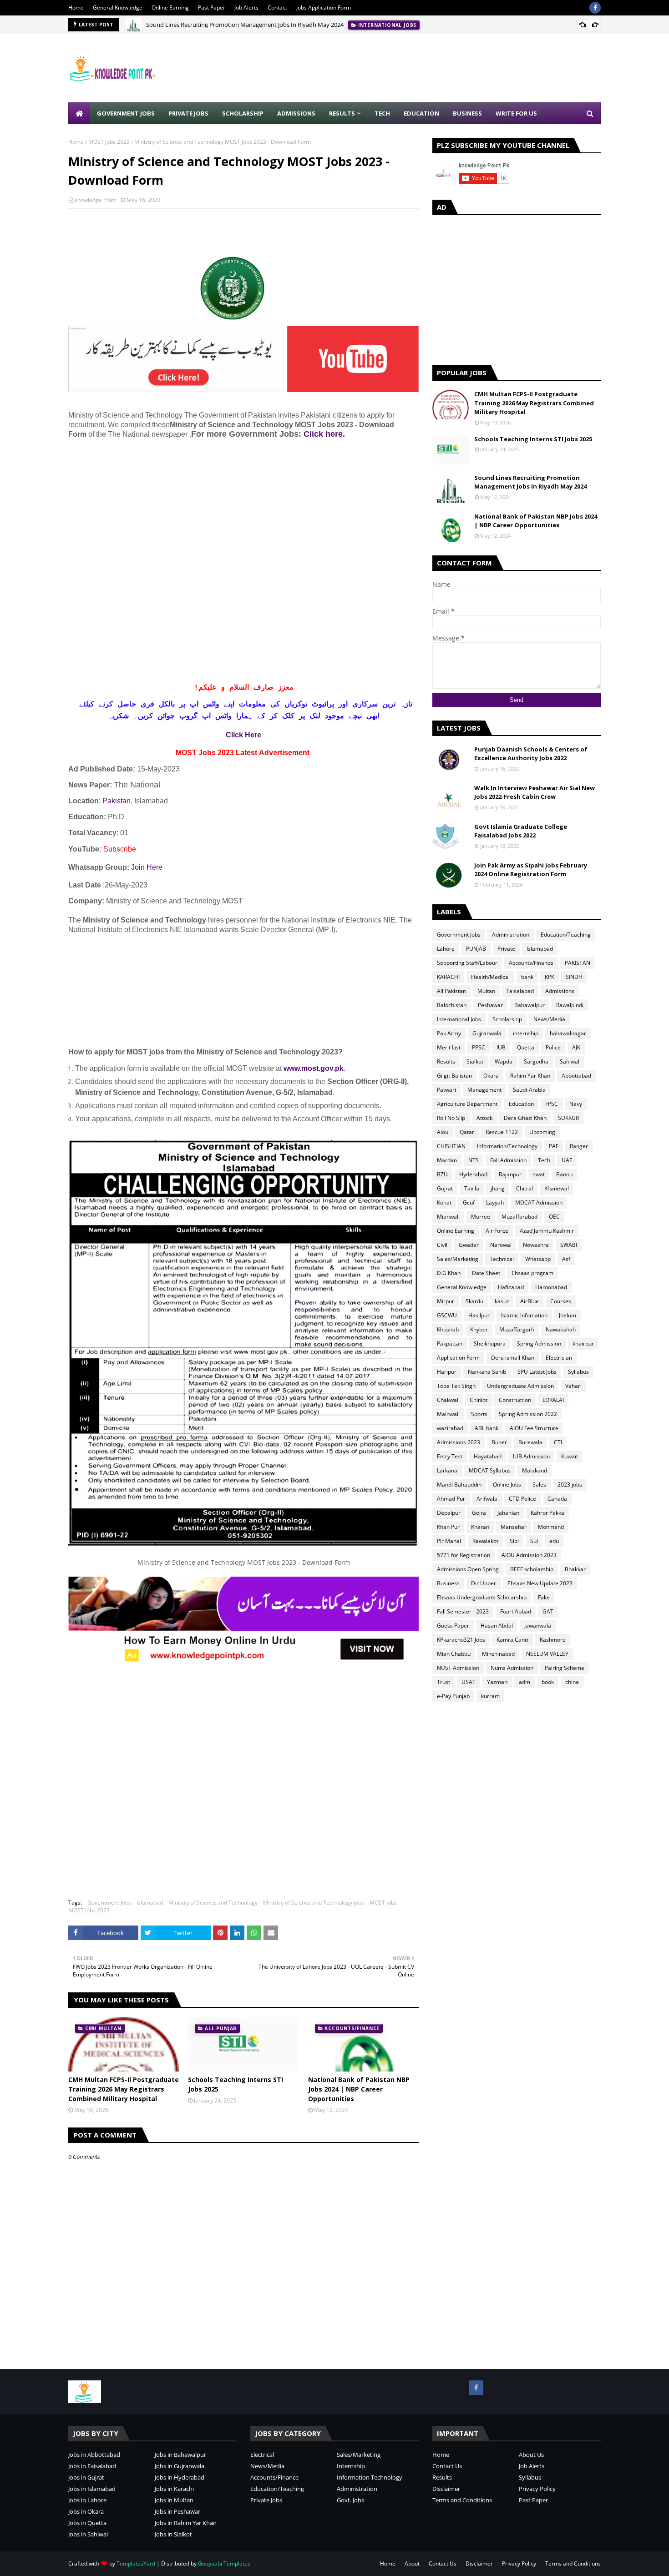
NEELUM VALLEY (547, 1654)
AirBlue (530, 1301)
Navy (576, 1104)
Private (506, 949)
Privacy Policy (537, 2489)
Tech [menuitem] (382, 113)
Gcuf (469, 1202)
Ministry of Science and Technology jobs (314, 1903)
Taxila (472, 1188)
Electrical (262, 2455)
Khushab (448, 1329)
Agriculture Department (467, 1104)
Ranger (579, 1146)
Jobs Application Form (324, 8)
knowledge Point (95, 200)
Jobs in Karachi (174, 2489)
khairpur (583, 1343)
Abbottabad (576, 1076)
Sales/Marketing (458, 1259)
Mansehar (514, 1527)
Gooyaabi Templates (224, 2563)
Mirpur (446, 1301)
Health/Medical (490, 977)
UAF (567, 1160)
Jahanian (508, 1513)
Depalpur (449, 1513)
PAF (554, 1146)
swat (539, 1174)
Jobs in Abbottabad (94, 2455)
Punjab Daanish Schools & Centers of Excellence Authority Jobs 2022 (531, 754)
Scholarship (507, 1019)
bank (527, 977)
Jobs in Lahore (87, 2500)
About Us (531, 2455)
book (548, 1682)
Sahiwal (570, 1061)
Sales (539, 1485)
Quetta (526, 1047)
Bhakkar (575, 1569)
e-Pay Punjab (453, 1696)
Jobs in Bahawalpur (180, 2455)
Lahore (446, 949)
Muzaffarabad (519, 1217)
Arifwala (487, 1499)
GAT (548, 1611)
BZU (442, 1174)
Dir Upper (484, 1583)
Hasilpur (479, 1315)
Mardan (447, 1160)
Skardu (474, 1301)
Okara (491, 1076)
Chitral (525, 1188)
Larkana (447, 1470)
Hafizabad (511, 1287)
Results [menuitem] (342, 113)
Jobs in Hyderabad (180, 2477)
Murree (481, 1217)
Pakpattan (450, 1343)
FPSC (552, 1104)
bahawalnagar (568, 1033)
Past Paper (212, 8)
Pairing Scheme (565, 1668)
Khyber (479, 1329)
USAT (469, 1682)
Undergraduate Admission (520, 1386)
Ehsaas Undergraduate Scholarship (482, 1597)
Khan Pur (448, 1527)
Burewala (530, 1442)
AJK (576, 1047)
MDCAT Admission (539, 1202)
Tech (544, 1160)
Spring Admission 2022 (528, 1414)
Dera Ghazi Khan (525, 1118)
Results (446, 1061)
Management (484, 1090)
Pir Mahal (449, 1541)
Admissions (560, 991)
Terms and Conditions (462, 2500)
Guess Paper (453, 1626)
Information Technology (370, 2477)
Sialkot (475, 1061)
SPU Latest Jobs (537, 1372)
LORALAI (553, 1400)
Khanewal (557, 1188)
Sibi (514, 1541)
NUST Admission (458, 1668)
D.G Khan (449, 1273)
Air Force (497, 1231)
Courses (561, 1301)
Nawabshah (561, 1329)
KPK (550, 977)
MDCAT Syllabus (490, 1470)
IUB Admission (531, 1456)
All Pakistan (451, 991)
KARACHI (448, 977)
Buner (499, 1442)
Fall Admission (508, 1160)
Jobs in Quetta (87, 2523)
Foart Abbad (516, 1611)
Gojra (479, 1513)
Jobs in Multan (174, 2500)
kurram (490, 1696)
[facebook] (595, 8)
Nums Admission (512, 1668)
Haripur (447, 1372)
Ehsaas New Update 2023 (540, 1583)
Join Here (147, 867)
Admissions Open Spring (468, 1569)
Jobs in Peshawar (177, 2511)
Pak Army (449, 1033)
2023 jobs (570, 1485)
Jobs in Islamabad (92, 2489)
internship (526, 1033)
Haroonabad (551, 1287)
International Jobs (459, 1019)
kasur (502, 1301)
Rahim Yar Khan (530, 1076)
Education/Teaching (566, 935)
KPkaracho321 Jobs (461, 1640)
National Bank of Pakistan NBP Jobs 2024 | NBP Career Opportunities (359, 2089)
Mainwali (448, 1414)
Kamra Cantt (512, 1640)
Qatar (467, 1132)
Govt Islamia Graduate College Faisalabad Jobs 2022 (521, 831)
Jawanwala (538, 1626)
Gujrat (445, 1188)
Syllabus (578, 1372)
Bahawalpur (530, 1005)
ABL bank (487, 1428)
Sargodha (536, 1061)
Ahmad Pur (451, 1499)
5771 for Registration (464, 1555)
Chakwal (448, 1400)
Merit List (449, 1047)
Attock (484, 1118)
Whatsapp (538, 1259)
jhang (498, 1188)
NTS (474, 1160)
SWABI (569, 1245)
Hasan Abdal (497, 1626)
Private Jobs (266, 2500)
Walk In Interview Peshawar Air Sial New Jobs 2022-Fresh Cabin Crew (535, 792)
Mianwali (448, 1217)
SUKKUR (568, 1118)
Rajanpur (510, 1174)
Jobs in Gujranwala (180, 2466)
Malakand (535, 1470)
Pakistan (117, 801)
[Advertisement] (435, 68)
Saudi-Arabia (529, 1090)
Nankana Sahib (487, 1372)
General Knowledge (118, 8)
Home (76, 8)
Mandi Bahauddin (459, 1485)
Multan (486, 991)
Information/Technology (507, 1146)
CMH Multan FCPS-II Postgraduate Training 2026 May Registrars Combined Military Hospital (124, 2089)
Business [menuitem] (467, 113)
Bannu (564, 1174)
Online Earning (170, 8)
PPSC (479, 1047)
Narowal (501, 1245)
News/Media (549, 1019)
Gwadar (469, 1245)
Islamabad (150, 1903)
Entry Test (450, 1456)
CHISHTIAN (451, 1146)
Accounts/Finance (531, 963)
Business (448, 1583)
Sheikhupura (490, 1343)
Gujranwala (487, 1033)
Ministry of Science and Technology (213, 1903)
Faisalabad (520, 991)
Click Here (243, 735)
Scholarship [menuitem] (243, 113)
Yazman (497, 1682)
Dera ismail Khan (513, 1358)
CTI (558, 1442)
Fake (544, 1597)
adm (525, 1682)
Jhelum (568, 1315)
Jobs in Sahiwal (88, 2534)
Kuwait (570, 1456)
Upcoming (542, 1132)
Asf (566, 1259)
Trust (443, 1682)
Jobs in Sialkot (173, 2534)
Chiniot (479, 1400)
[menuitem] (79, 113)
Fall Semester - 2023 (463, 1611)
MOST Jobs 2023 (109, 142)
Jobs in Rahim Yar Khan (186, 2523)
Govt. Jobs (350, 2500)
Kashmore (553, 1640)
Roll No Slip (451, 1118)
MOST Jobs (383, 1903)
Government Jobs (109, 1903)
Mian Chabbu (454, 1654)
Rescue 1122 (502, 1132)
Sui (534, 1541)
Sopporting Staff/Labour (467, 963)
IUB (501, 1047)
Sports (479, 1414)
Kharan (480, 1527)
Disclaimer (446, 2489)
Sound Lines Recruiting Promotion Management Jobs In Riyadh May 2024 (245, 25)
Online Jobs (507, 1485)
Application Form (458, 1358)
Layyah (495, 1202)
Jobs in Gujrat (86, 2477)
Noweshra (536, 1245)
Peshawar (490, 1005)
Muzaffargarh (517, 1329)
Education (521, 1104)
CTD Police (522, 1499)
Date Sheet (486, 1273)
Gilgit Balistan (454, 1076)
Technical (502, 1259)
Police (553, 1047)
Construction (515, 1400)
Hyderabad (473, 1174)
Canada (557, 1499)
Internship (351, 2466)
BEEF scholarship (532, 1569)
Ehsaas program (532, 1273)
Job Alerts (246, 8)
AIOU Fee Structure (534, 1428)
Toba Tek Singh (456, 1386)
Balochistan (452, 1005)
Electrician (559, 1358)
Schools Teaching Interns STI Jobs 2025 (236, 2084)
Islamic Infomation (524, 1315)
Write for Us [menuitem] (516, 113)
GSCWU (447, 1315)
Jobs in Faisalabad (92, 2466)
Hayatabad (488, 1456)
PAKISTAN (578, 963)
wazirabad (450, 1428)
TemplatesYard (136, 2563)
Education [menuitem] (421, 113)
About (412, 2563)
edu (554, 1541)
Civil (442, 1245)
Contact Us (447, 2466)
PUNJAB (476, 949)
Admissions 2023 (459, 1442)
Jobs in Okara (86, 2511)
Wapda (504, 1061)
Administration (511, 935)
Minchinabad (498, 1654)
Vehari (573, 1386)
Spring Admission (539, 1343)
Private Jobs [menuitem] (188, 113)
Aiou (443, 1132)
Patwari (446, 1090)
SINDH (574, 977)
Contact (277, 8)
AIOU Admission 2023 (529, 1555)
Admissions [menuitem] (296, 113)
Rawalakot (485, 1541)
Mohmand (551, 1527)
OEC (554, 1217)
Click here (323, 434)
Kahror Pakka (547, 1513)
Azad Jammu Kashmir (547, 1231)
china (572, 1682)
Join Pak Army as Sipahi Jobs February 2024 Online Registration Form (531, 870)
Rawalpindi (570, 1005)
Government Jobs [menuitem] (126, 113)
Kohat (444, 1202)
